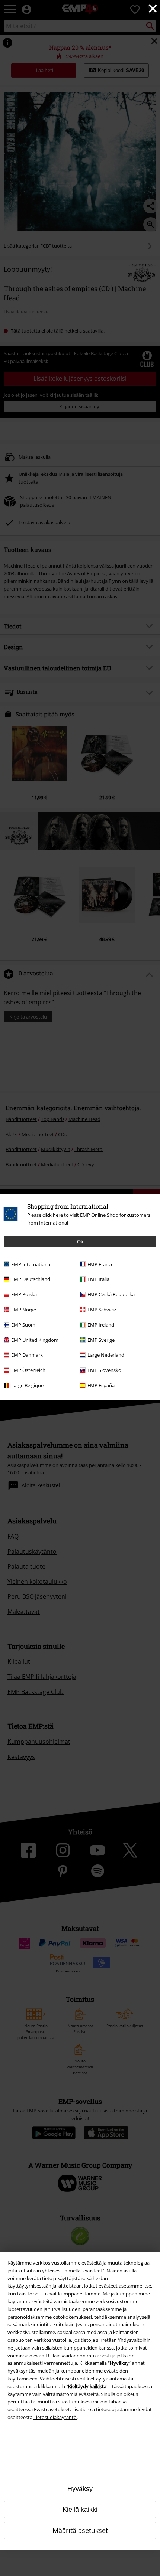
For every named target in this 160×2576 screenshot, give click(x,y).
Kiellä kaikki (80, 2510)
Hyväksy (80, 2489)
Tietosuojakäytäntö (55, 2417)
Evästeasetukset (52, 2409)
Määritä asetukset (80, 2530)
